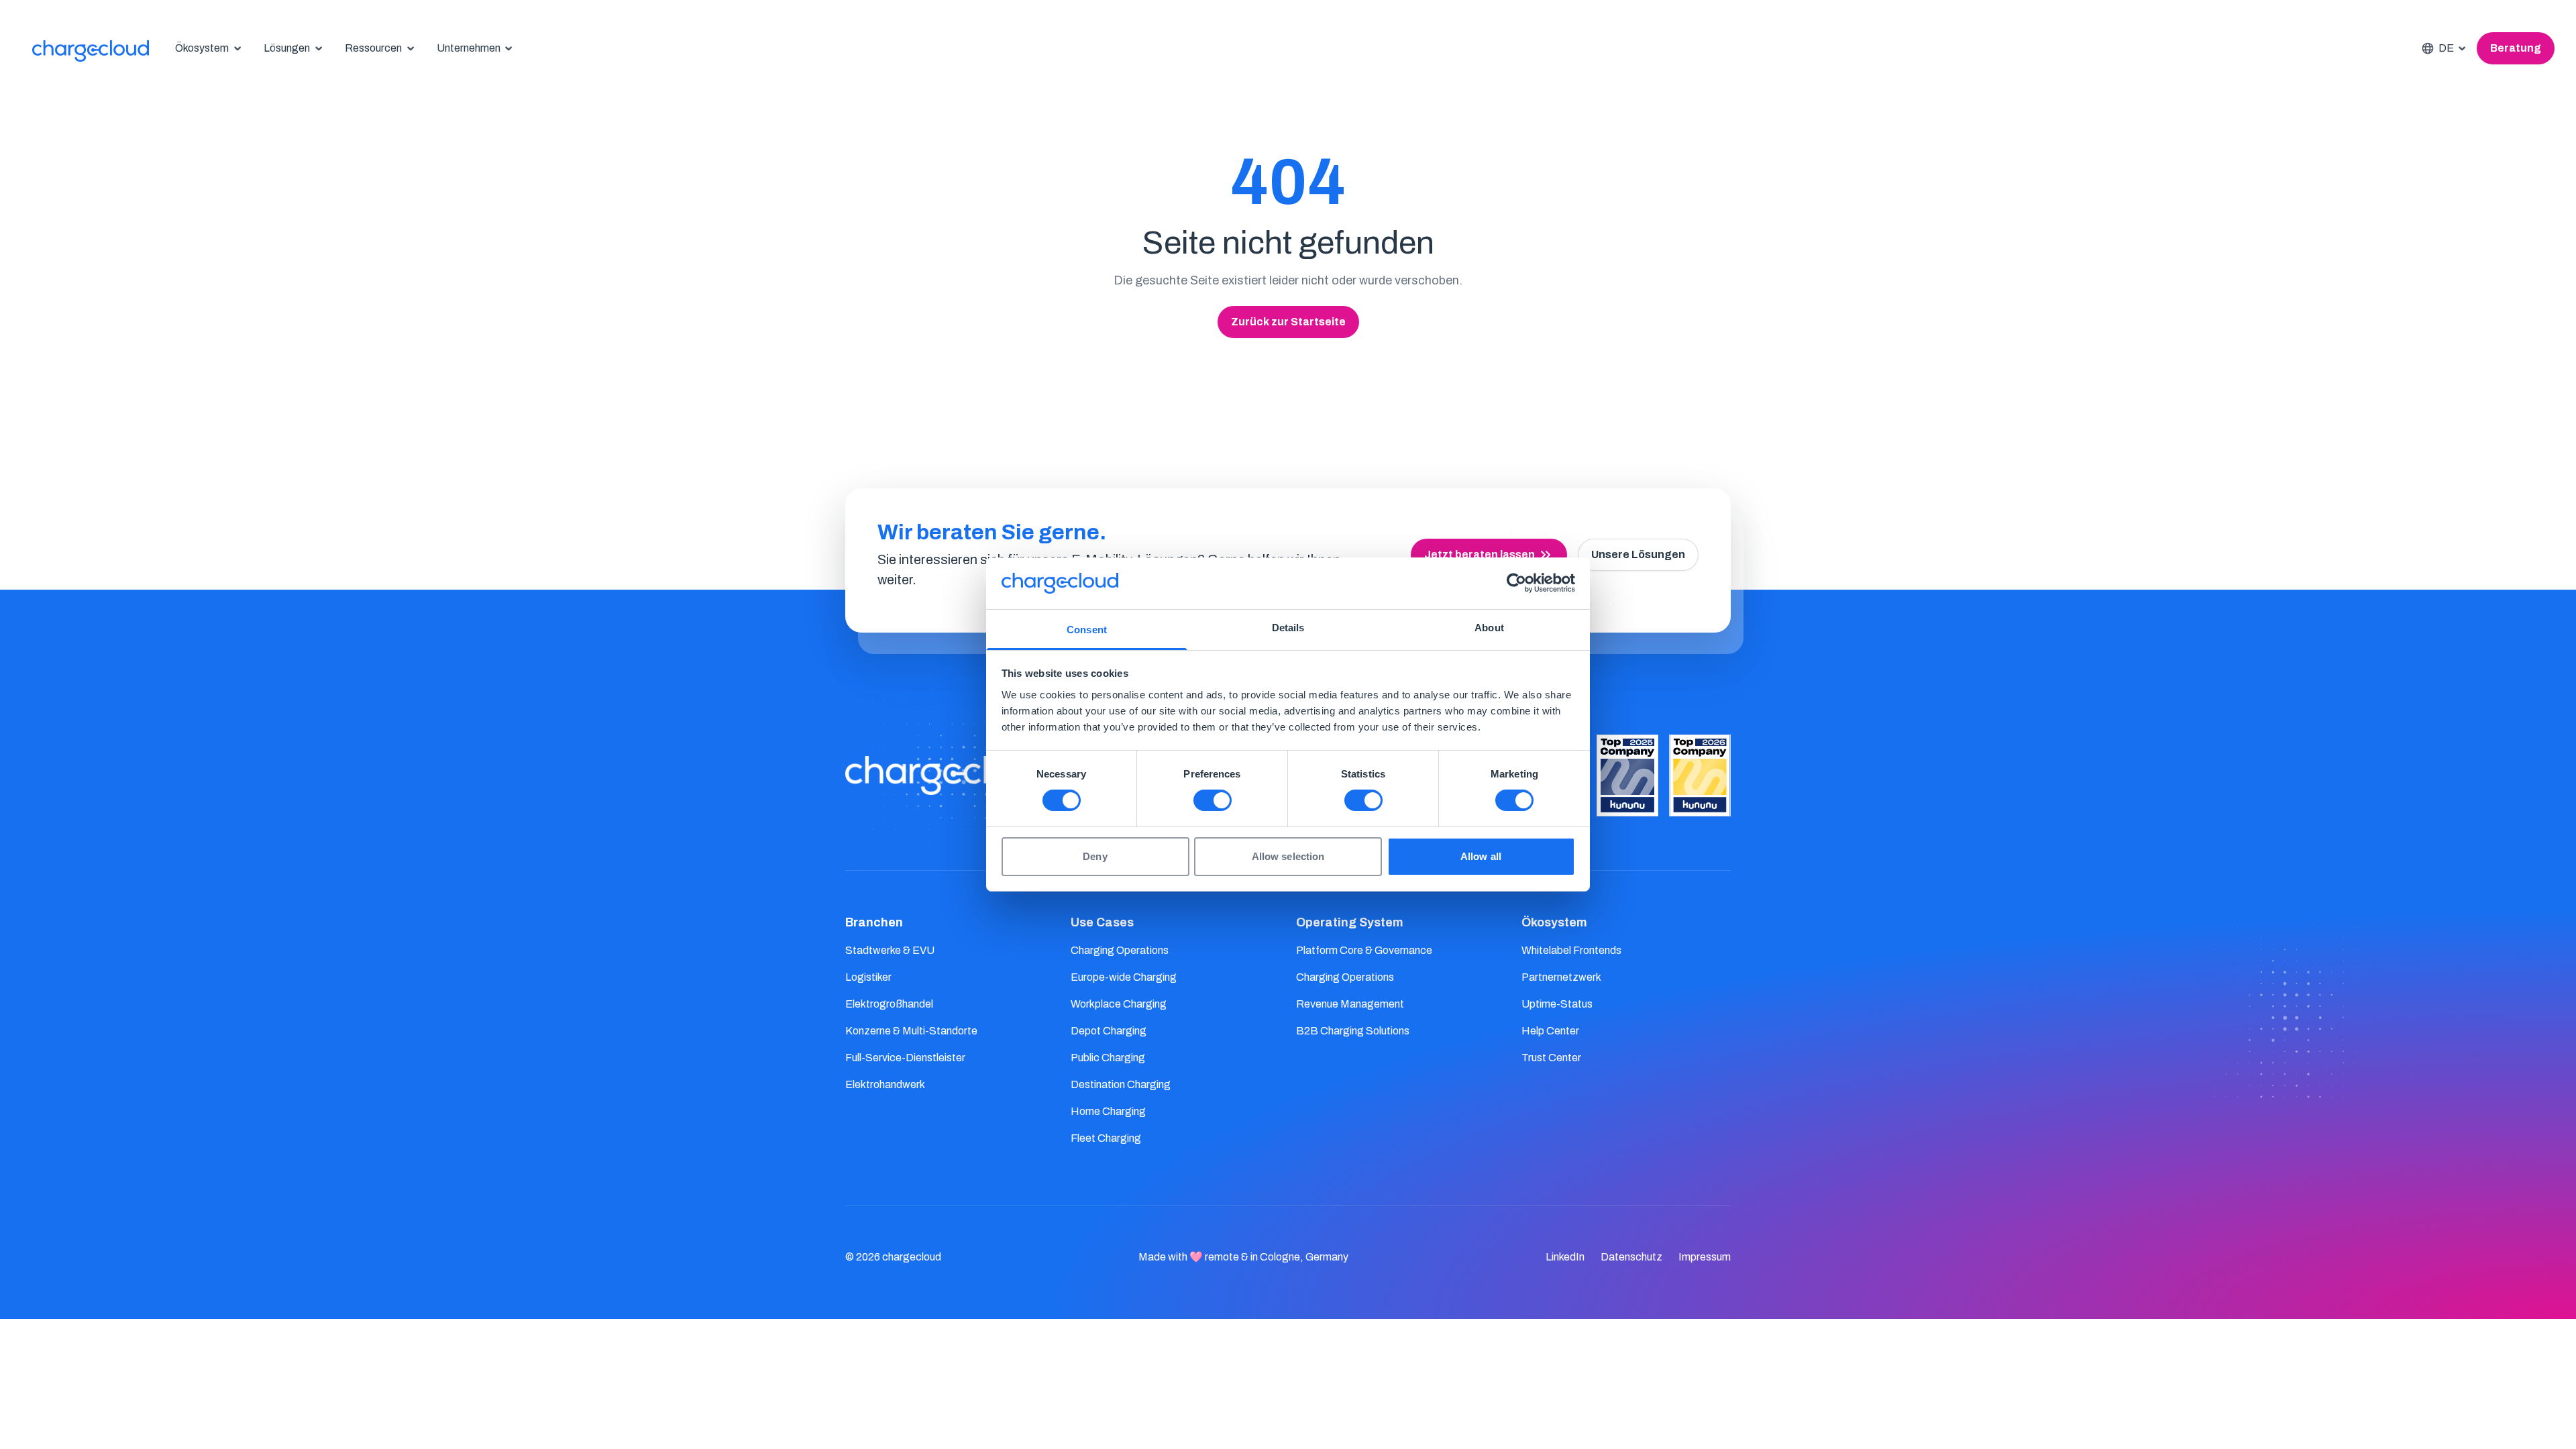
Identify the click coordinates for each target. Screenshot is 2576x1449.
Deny (1095, 856)
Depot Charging (1109, 1031)
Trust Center (1551, 1058)
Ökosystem (1554, 922)
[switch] (1213, 800)
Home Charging (1108, 1111)
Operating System (1350, 922)
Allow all (1481, 856)
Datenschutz (1631, 1257)
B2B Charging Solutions (1353, 1031)
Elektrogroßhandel (889, 1004)
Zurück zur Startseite (1288, 322)
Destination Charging (1121, 1084)
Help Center (1550, 1031)
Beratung (2516, 48)
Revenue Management (1350, 1004)
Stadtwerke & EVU (890, 950)
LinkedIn (1565, 1257)
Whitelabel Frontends (1571, 950)
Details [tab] (1288, 628)
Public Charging (1108, 1058)
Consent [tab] (1087, 630)
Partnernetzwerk (1561, 977)
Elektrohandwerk (885, 1084)
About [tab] (1489, 628)
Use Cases (1102, 922)
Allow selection (1288, 856)
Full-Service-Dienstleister (905, 1058)
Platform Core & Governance (1364, 950)
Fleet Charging (1106, 1138)
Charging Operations (1120, 950)
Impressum (1705, 1257)
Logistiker (868, 977)
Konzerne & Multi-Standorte (911, 1031)
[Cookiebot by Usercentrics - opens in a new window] (1516, 583)
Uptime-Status (1557, 1004)
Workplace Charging (1119, 1004)
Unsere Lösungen (1638, 554)
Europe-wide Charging (1124, 977)
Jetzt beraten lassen (1480, 554)
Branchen (874, 922)
